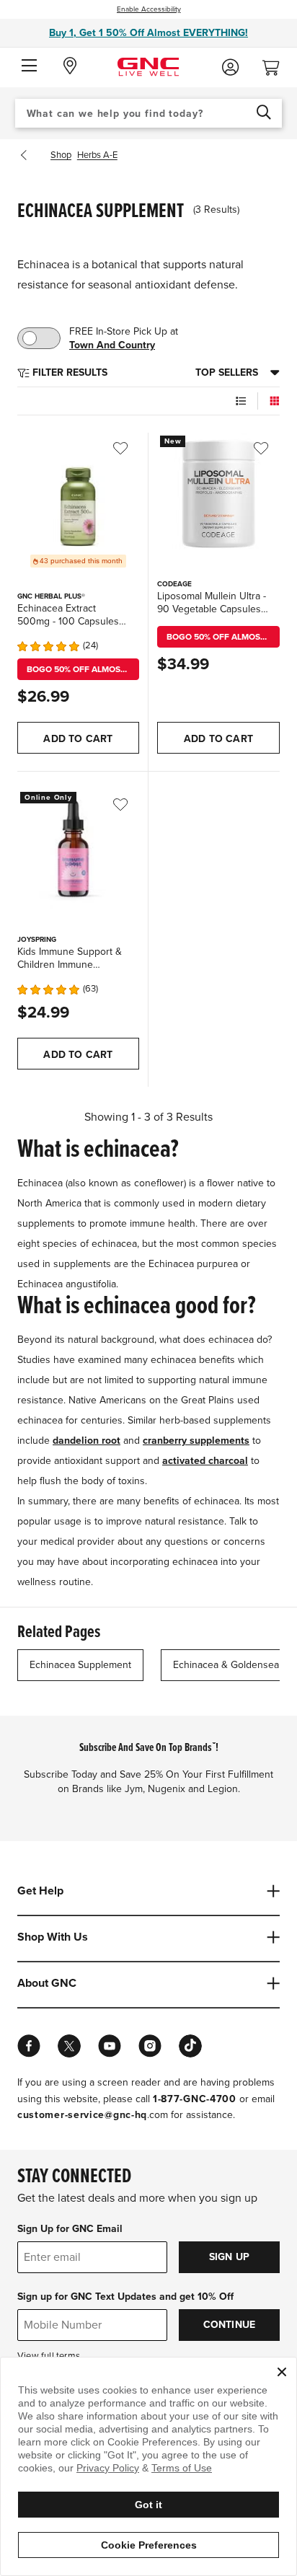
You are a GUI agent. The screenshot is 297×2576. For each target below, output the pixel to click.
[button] (29, 66)
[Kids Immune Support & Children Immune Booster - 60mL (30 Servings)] (78, 850)
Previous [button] (27, 155)
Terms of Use (182, 2468)
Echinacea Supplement (80, 1665)
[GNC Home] (148, 66)
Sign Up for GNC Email (70, 2229)
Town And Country (112, 345)
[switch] (39, 338)
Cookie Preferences (149, 2545)
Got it (148, 2505)
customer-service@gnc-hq (82, 2115)
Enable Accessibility (149, 9)
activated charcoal (205, 1461)
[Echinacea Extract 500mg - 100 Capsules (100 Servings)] (78, 494)
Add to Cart (78, 739)
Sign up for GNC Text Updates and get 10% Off (125, 2297)
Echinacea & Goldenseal (227, 1665)
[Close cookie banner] (282, 2372)
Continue (230, 2325)
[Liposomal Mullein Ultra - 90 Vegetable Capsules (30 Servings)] (218, 494)
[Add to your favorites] (130, 449)
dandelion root (87, 1441)
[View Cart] (277, 64)
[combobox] (149, 113)
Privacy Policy (108, 2468)
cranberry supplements (196, 1441)
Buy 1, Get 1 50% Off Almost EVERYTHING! (148, 33)
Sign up (229, 2257)
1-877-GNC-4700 (195, 2099)
